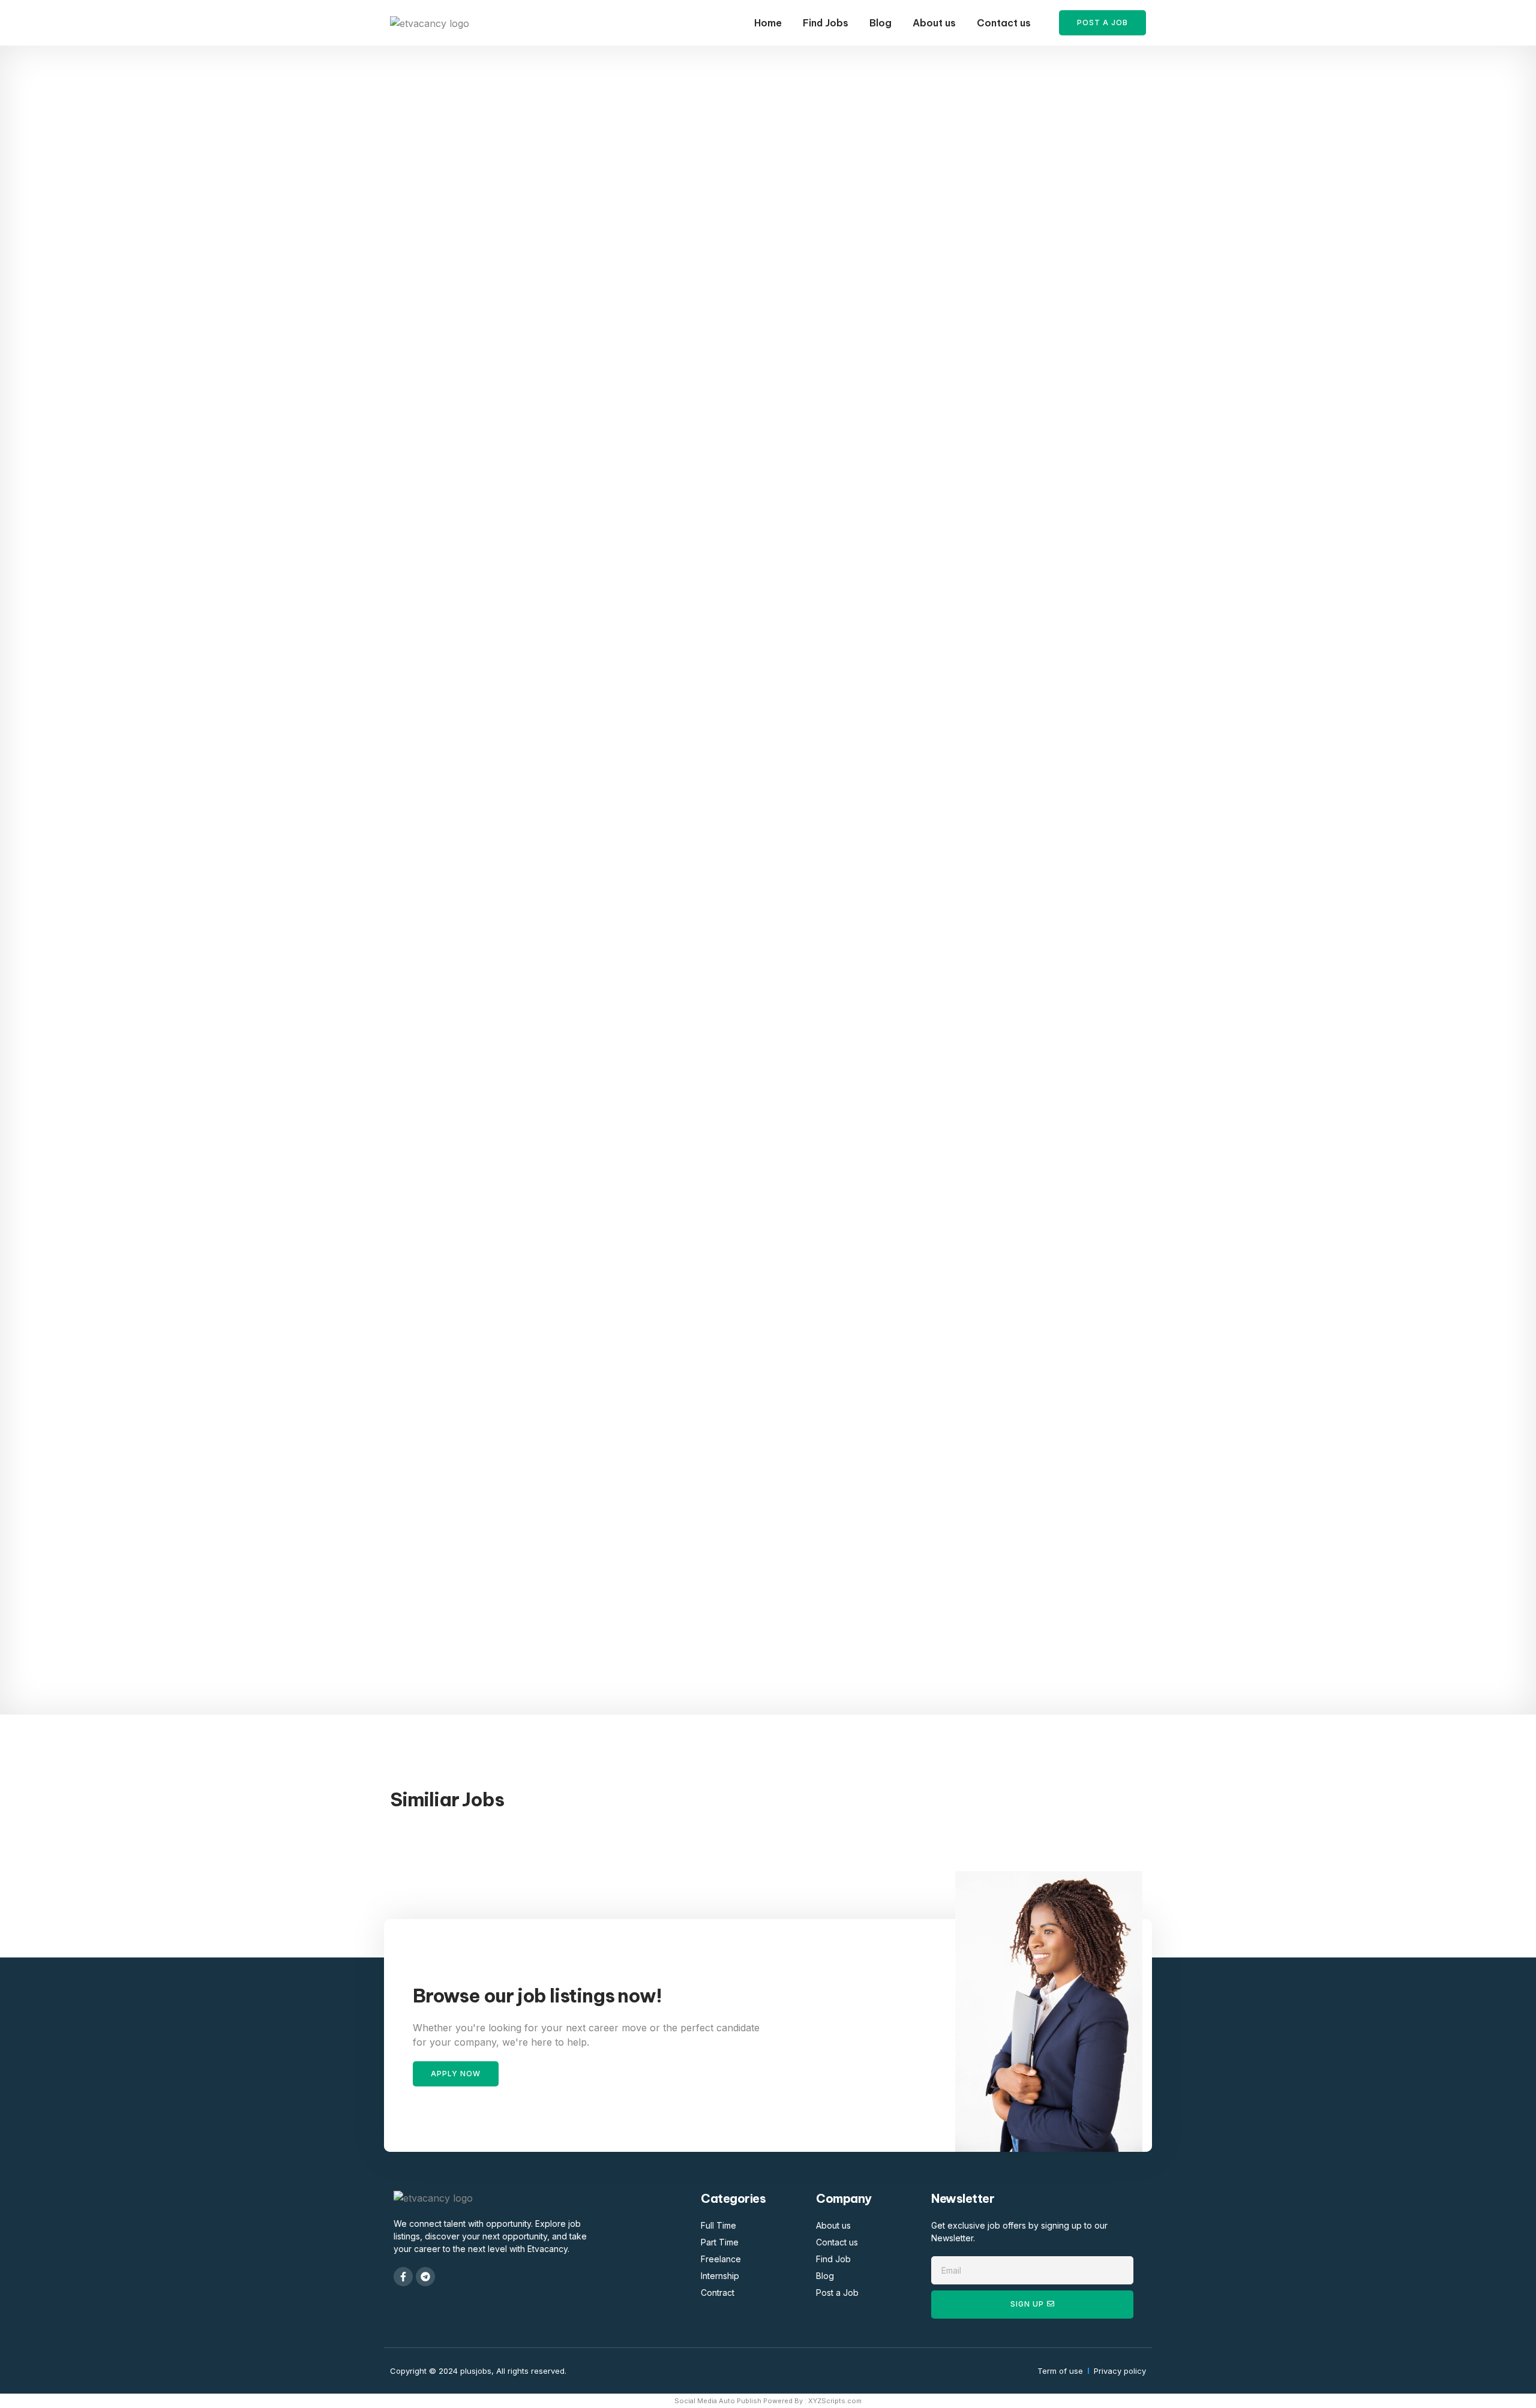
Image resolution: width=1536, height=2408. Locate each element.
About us (934, 23)
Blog (880, 23)
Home (768, 23)
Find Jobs (826, 23)
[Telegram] (425, 2277)
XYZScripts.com (835, 2401)
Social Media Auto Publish (718, 2401)
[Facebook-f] (403, 2277)
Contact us (1004, 23)
